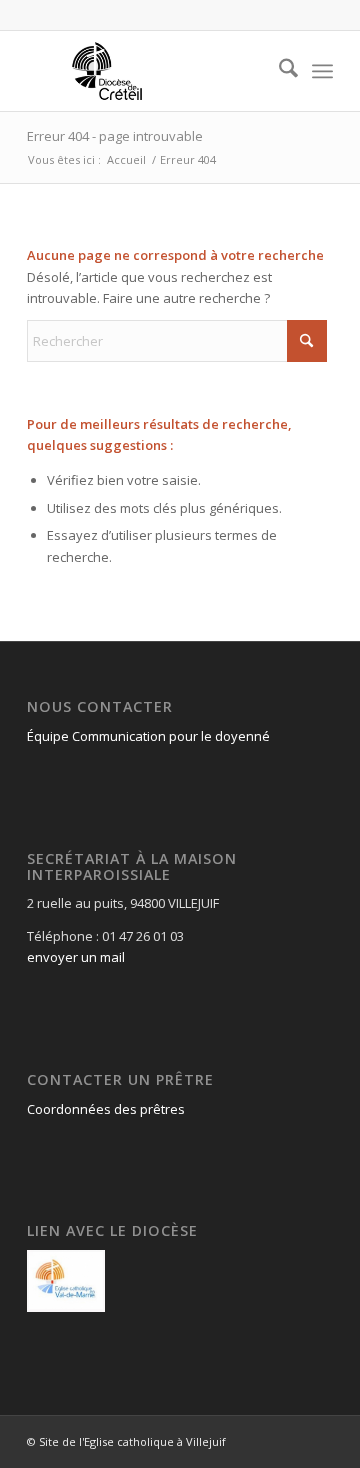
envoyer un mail (76, 957)
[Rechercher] (278, 71)
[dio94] (149, 71)
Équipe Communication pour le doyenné (148, 736)
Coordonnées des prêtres (106, 1109)
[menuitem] (278, 71)
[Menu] (322, 71)
